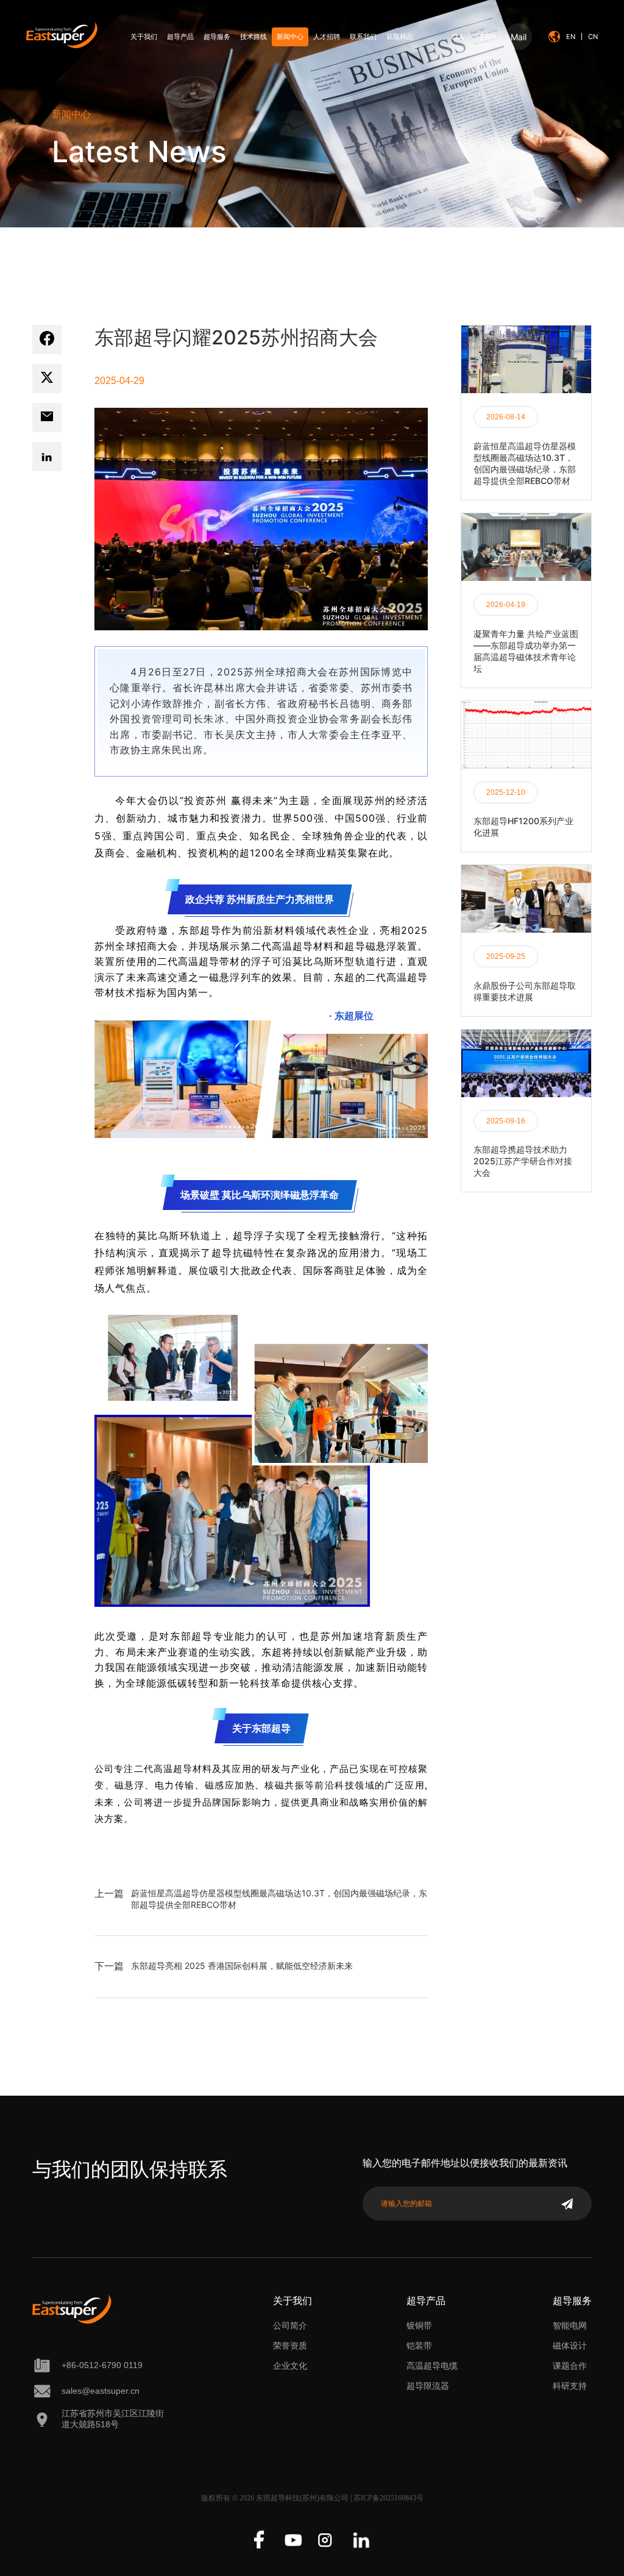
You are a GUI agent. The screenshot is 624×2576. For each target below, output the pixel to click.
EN (571, 37)
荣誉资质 (290, 2346)
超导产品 (180, 37)
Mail (519, 37)
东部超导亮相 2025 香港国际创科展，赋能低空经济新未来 (242, 1966)
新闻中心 (290, 37)
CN (593, 37)
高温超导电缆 (432, 2366)
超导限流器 (428, 2386)
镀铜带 (419, 2325)
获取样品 (400, 37)
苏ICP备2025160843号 (388, 2498)
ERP (488, 37)
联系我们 (363, 37)
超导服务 (217, 37)
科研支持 (570, 2386)
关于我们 (144, 37)
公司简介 (290, 2325)
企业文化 (290, 2366)
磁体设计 (570, 2346)
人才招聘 (327, 37)
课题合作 (570, 2366)
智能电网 (570, 2325)
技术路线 (253, 37)
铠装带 (419, 2346)
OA (458, 37)
